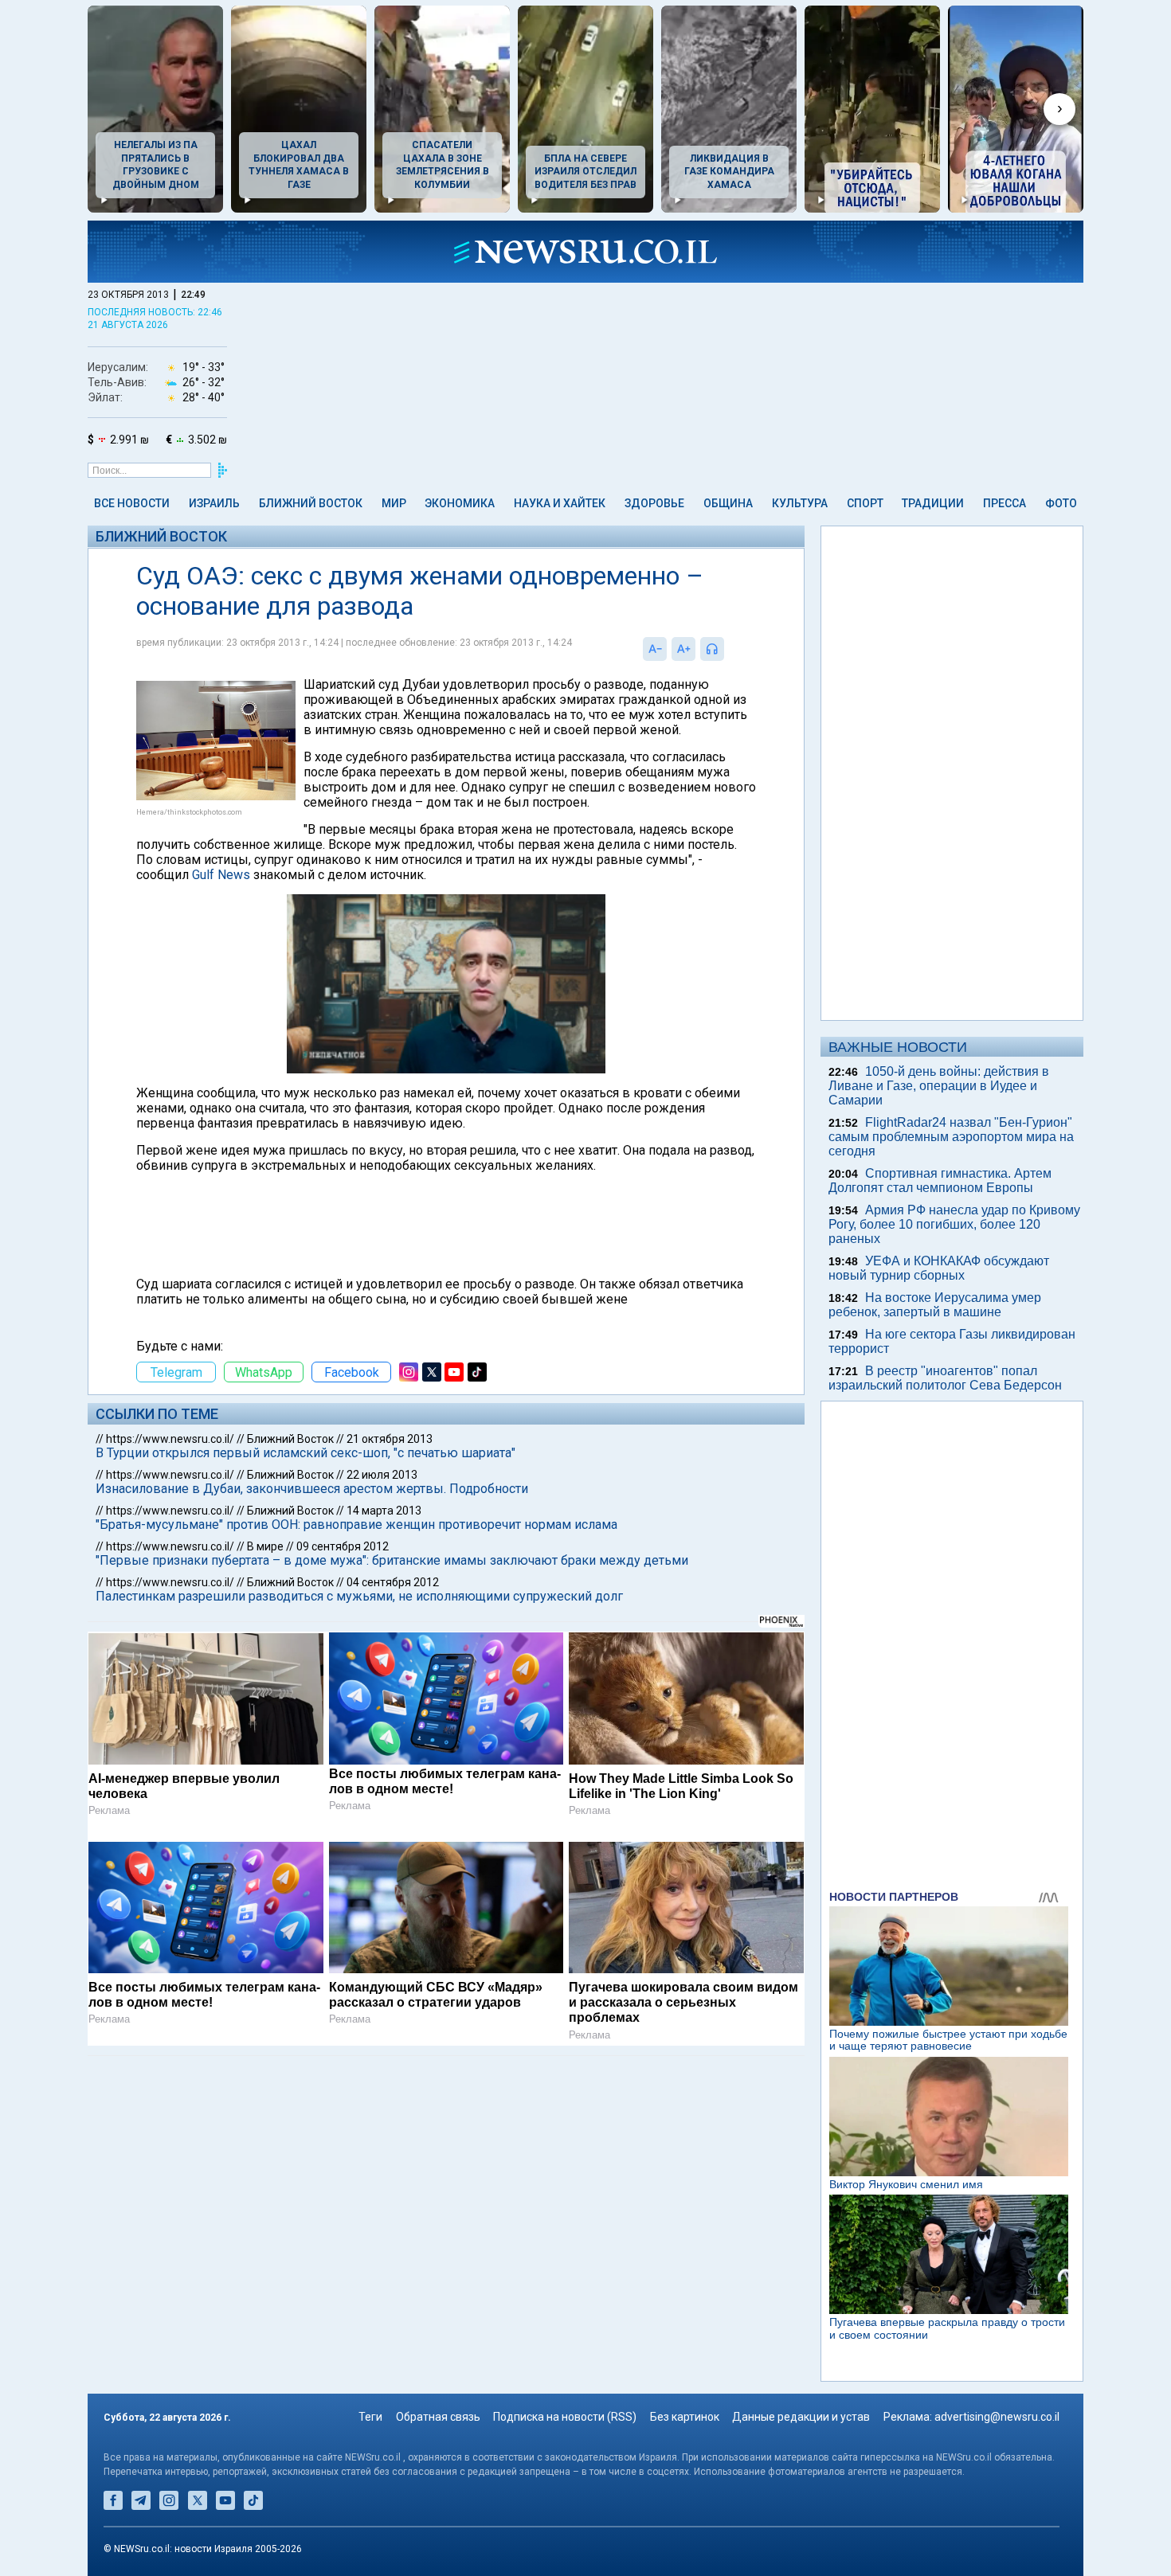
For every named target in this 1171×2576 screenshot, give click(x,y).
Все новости (132, 503)
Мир (394, 503)
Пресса (1005, 503)
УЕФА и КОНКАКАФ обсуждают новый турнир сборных (939, 1268)
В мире (265, 1546)
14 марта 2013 (384, 1511)
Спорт (865, 503)
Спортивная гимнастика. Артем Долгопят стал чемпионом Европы (940, 1181)
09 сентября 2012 (343, 1546)
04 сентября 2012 (393, 1582)
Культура (800, 503)
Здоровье (654, 503)
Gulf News (221, 875)
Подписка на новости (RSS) (565, 2417)
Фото (1061, 503)
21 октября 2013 (390, 1439)
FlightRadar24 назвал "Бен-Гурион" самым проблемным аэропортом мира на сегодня (951, 1137)
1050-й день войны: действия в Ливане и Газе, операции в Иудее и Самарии (939, 1086)
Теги (370, 2417)
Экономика (460, 503)
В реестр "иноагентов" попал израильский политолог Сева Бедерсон (945, 1378)
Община (728, 503)
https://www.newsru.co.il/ (170, 1439)
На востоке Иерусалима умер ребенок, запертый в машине (935, 1305)
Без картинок (685, 2417)
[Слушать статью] (728, 649)
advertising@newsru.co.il (997, 2417)
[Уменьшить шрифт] (655, 649)
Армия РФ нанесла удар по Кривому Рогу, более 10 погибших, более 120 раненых (954, 1224)
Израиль (214, 503)
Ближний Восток (311, 503)
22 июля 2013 (382, 1475)
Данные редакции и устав (801, 2417)
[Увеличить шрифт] (683, 649)
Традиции (933, 503)
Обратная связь (438, 2417)
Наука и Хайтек (560, 503)
